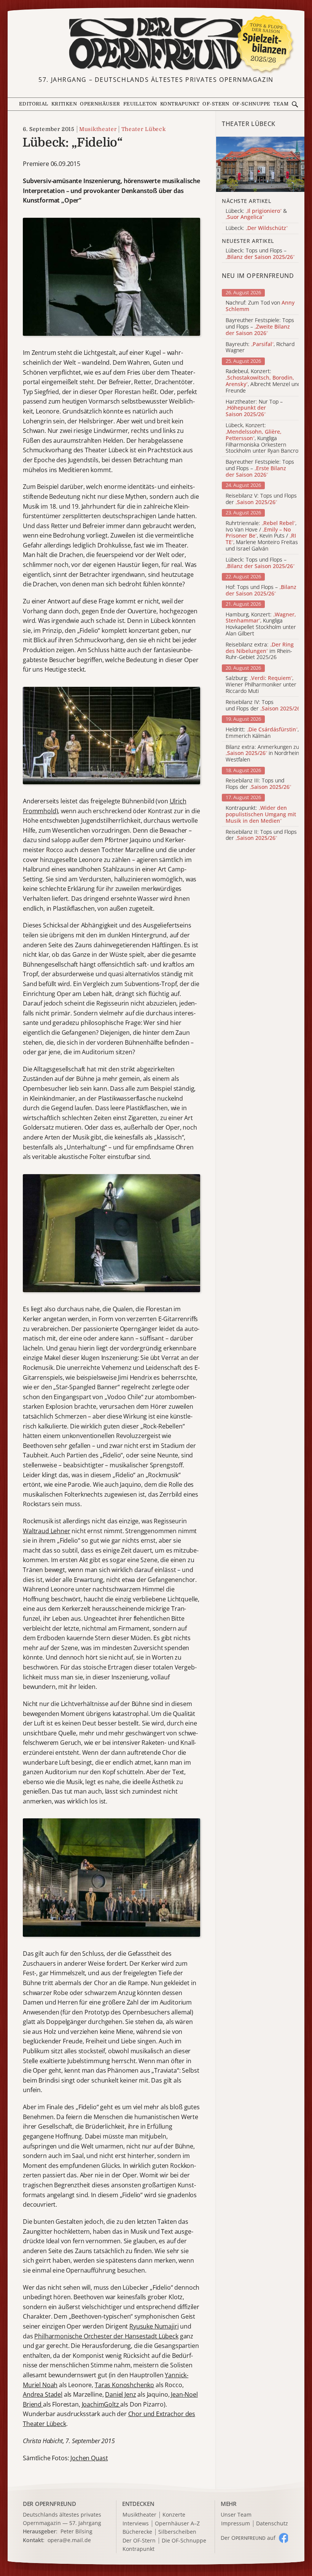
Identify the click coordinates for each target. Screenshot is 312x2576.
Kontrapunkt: (261, 814)
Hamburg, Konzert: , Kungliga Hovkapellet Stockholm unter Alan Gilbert (261, 624)
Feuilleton (140, 104)
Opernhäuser (100, 104)
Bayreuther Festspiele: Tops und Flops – (260, 327)
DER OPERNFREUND (49, 2504)
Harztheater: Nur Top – (254, 408)
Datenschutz (272, 2524)
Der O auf (248, 2538)
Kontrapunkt (180, 104)
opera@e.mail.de (69, 2540)
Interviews (136, 2524)
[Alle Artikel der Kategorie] (260, 164)
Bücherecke (137, 2532)
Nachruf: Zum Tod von (260, 306)
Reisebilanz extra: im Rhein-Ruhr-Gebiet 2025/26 (260, 651)
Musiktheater (98, 129)
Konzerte (174, 2515)
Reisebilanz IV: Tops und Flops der (264, 705)
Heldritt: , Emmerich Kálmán (262, 733)
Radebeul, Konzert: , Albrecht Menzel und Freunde (263, 381)
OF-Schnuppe (252, 104)
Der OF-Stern (139, 2541)
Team (281, 104)
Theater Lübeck (143, 129)
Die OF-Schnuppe (184, 2541)
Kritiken (64, 104)
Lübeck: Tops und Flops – (260, 563)
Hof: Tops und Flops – (261, 591)
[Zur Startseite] (156, 44)
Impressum (236, 2524)
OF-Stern (216, 104)
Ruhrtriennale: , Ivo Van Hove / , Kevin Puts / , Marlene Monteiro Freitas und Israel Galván (262, 536)
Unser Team (236, 2515)
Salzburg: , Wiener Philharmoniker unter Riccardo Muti (261, 685)
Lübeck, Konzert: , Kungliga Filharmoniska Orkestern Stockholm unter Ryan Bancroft (264, 438)
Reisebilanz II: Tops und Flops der (261, 835)
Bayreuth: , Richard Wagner (260, 348)
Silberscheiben (177, 2532)
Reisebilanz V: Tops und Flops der (261, 499)
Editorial (34, 104)
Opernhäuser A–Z (177, 2524)
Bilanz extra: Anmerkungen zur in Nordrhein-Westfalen (263, 753)
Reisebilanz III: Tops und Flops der (258, 784)
